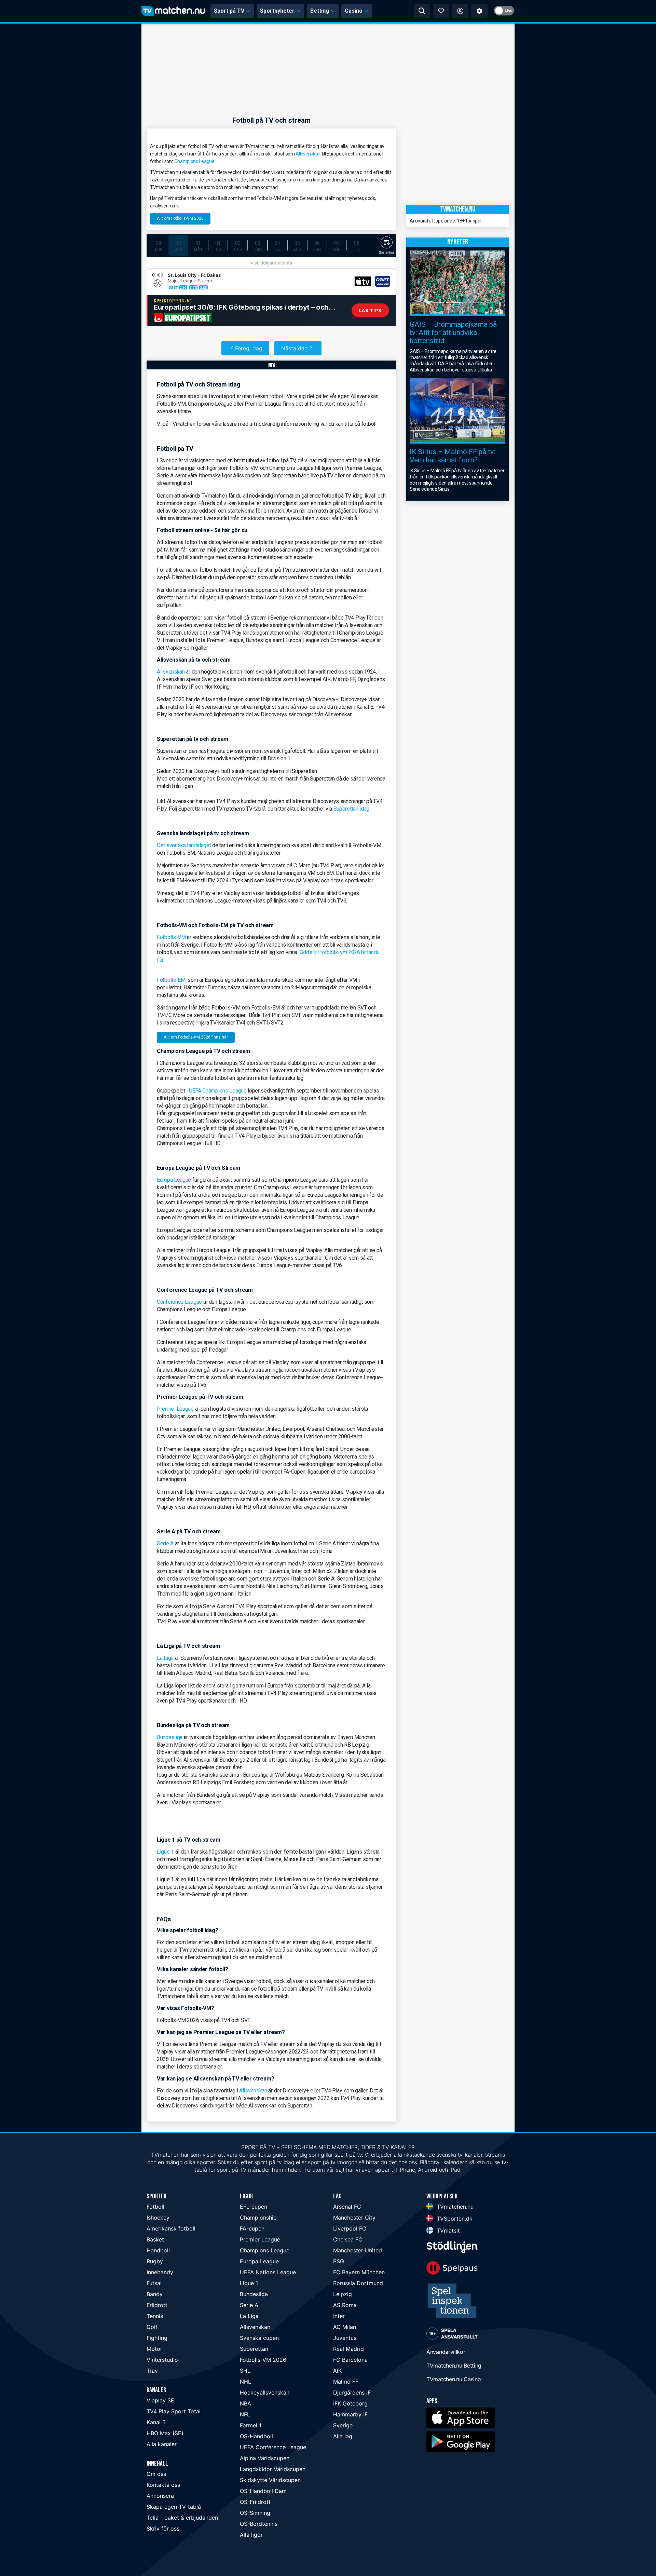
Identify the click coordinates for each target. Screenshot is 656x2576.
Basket (155, 2239)
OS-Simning (255, 2513)
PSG (339, 2261)
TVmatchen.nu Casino (454, 2379)
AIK (337, 2371)
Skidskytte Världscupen (270, 2480)
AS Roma (345, 2305)
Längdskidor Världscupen (273, 2469)
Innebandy (160, 2272)
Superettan (254, 2349)
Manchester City (354, 2218)
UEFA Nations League (268, 2272)
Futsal (154, 2283)
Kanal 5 (156, 2422)
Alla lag (343, 2436)
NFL (245, 2414)
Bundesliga (170, 1737)
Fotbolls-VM (171, 937)
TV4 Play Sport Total (174, 2411)
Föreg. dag (249, 348)
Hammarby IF (350, 2414)
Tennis (155, 2316)
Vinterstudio (162, 2360)
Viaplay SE (160, 2400)
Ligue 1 (165, 1852)
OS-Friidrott (255, 2502)
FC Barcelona (350, 2360)
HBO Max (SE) (165, 2433)
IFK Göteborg (350, 2403)
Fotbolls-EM (171, 980)
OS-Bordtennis (259, 2524)
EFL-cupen (254, 2207)
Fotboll (155, 2207)
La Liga (165, 1658)
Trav (152, 2371)
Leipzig (343, 2294)
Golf (152, 2327)
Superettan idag (352, 809)
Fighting (157, 2338)
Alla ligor (251, 2535)
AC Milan (345, 2327)
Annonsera (160, 2496)
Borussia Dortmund (358, 2283)
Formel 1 (251, 2425)
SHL (245, 2371)
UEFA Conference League (273, 2447)
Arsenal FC (347, 2207)
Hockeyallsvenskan (265, 2392)
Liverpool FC (350, 2228)
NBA (245, 2403)
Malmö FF (346, 2382)
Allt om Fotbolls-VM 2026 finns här (196, 1037)
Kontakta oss (163, 2485)
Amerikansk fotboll (171, 2228)
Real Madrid (348, 2349)
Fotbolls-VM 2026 (263, 2360)
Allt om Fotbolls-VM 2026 (180, 218)
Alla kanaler (162, 2444)
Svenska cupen (259, 2338)
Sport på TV (229, 11)
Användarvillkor (446, 2352)
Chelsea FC (348, 2239)
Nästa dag (295, 348)
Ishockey (158, 2218)
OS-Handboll (256, 2436)
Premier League (175, 1409)
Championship (258, 2218)
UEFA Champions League (218, 1091)
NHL (245, 2382)
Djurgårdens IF (352, 2392)
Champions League (194, 161)
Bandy (155, 2294)
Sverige (343, 2425)
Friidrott (157, 2305)
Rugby (155, 2261)
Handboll (158, 2250)
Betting (320, 11)
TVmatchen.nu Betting (454, 2365)
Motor (154, 2349)
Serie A (165, 1543)
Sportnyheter (277, 11)
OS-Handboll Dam (263, 2491)
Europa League (174, 1180)
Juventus (345, 2338)
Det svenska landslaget (184, 845)
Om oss (156, 2474)
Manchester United (358, 2250)
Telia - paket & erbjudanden (182, 2518)
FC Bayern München (359, 2272)
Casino (354, 11)
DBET (173, 287)
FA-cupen (252, 2228)
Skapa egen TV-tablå (174, 2507)
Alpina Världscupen (265, 2458)
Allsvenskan (308, 154)
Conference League (179, 1302)
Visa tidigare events (271, 263)
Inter (339, 2316)
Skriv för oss (163, 2528)
